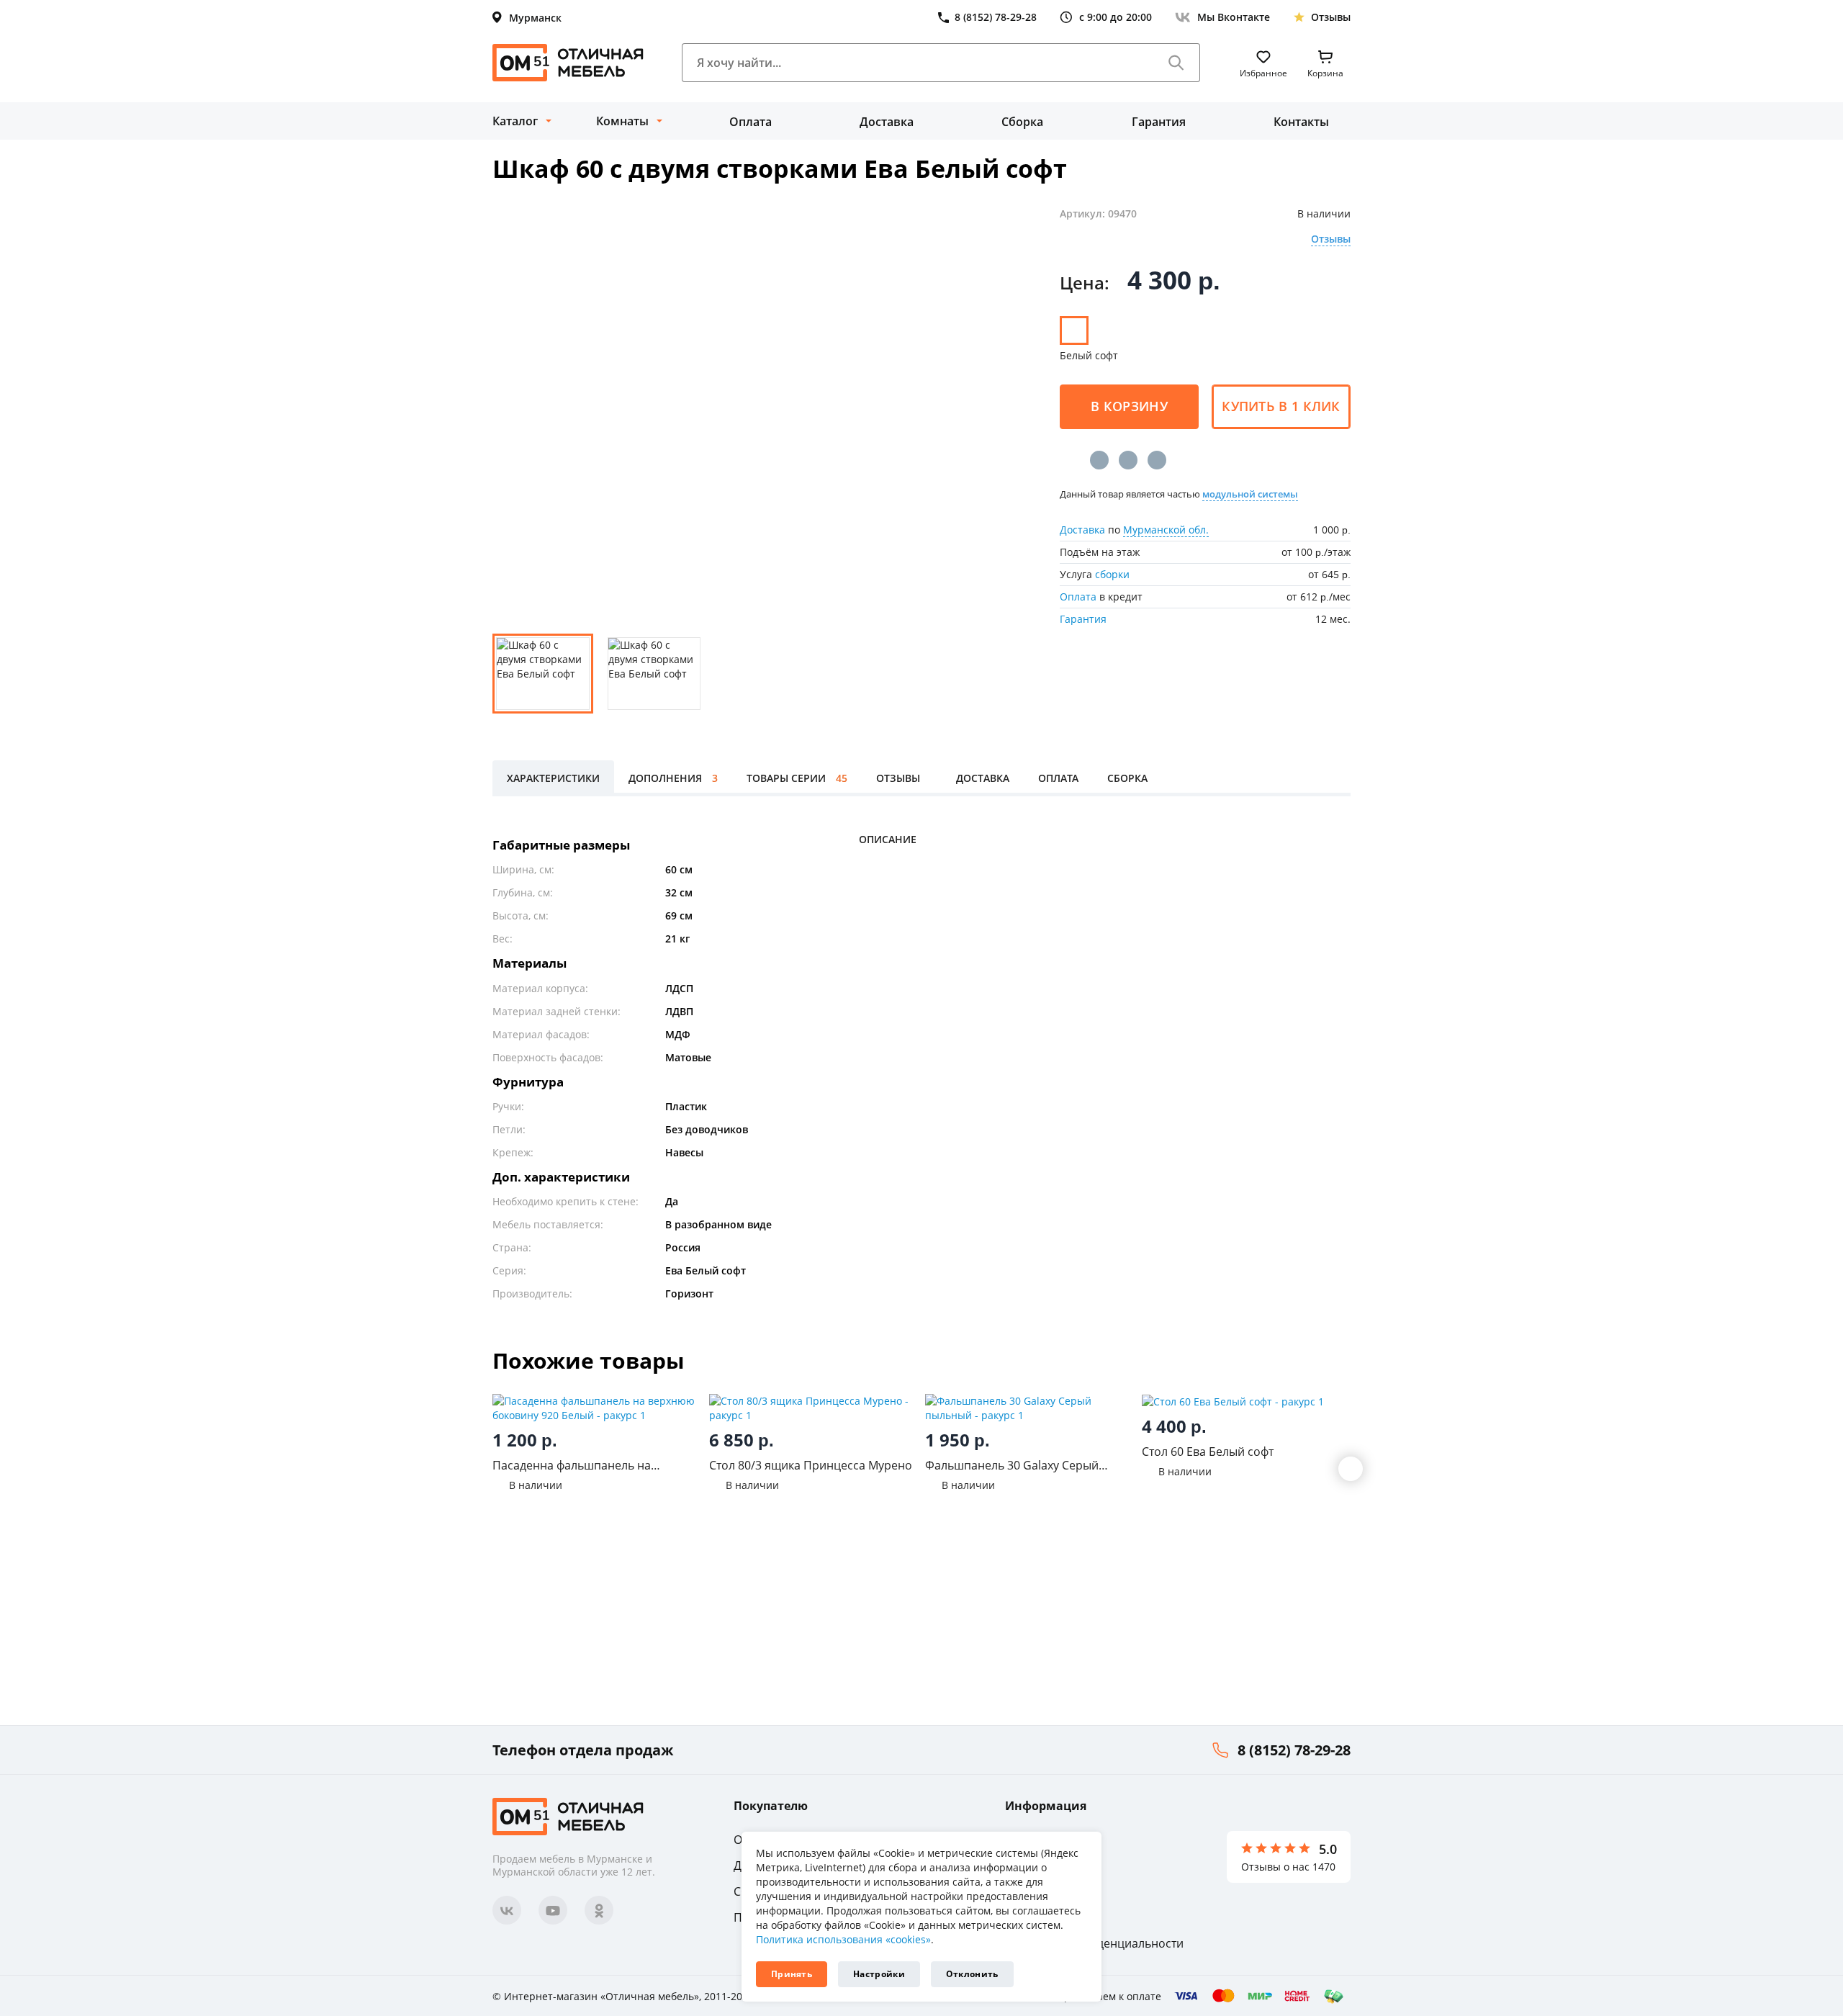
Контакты (1301, 122)
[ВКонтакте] (1099, 460)
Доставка (887, 122)
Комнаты (622, 121)
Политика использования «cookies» (843, 1939)
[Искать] (1176, 63)
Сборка (1022, 122)
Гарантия (1159, 122)
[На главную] (568, 63)
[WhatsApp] (1157, 460)
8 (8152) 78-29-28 (1294, 1750)
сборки (1112, 574)
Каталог (515, 121)
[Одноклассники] (1128, 460)
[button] (1351, 1469)
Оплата (751, 122)
